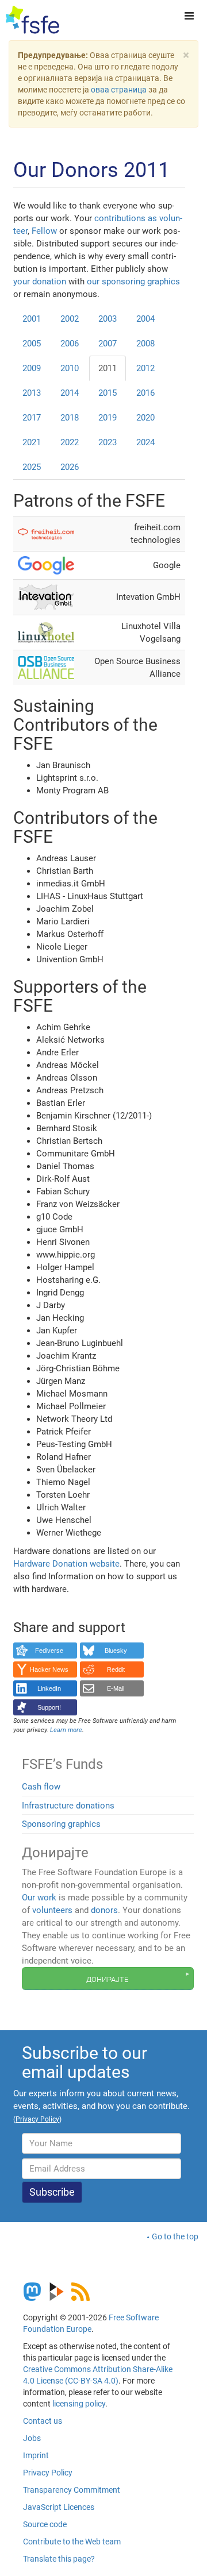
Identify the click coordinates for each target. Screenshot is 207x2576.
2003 (108, 319)
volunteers (52, 1910)
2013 (32, 393)
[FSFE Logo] (32, 20)
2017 (32, 418)
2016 (145, 393)
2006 (70, 344)
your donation (40, 281)
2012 (145, 368)
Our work (39, 1898)
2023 (108, 442)
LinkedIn (49, 1688)
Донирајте (107, 1979)
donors (104, 1910)
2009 (32, 368)
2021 (32, 442)
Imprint (36, 2455)
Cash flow (41, 1787)
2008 (145, 344)
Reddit (116, 1669)
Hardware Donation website (66, 1564)
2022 (70, 442)
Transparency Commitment (72, 2490)
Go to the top (175, 2236)
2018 (70, 418)
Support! (49, 1707)
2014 (70, 393)
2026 (70, 467)
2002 (70, 319)
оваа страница (119, 90)
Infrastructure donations (68, 1806)
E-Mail (116, 1688)
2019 (108, 418)
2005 (32, 344)
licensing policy (79, 2404)
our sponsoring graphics (133, 281)
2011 (108, 368)
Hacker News (49, 1669)
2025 (32, 467)
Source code (45, 2524)
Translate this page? (59, 2559)
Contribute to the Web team (72, 2542)
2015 (108, 393)
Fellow (44, 231)
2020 (145, 418)
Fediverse (49, 1651)
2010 (70, 368)
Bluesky (116, 1651)
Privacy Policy (48, 2473)
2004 (145, 319)
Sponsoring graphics (61, 1824)
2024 (145, 442)
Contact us (43, 2421)
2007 (108, 344)
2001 (32, 319)
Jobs (32, 2438)
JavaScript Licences (59, 2507)
